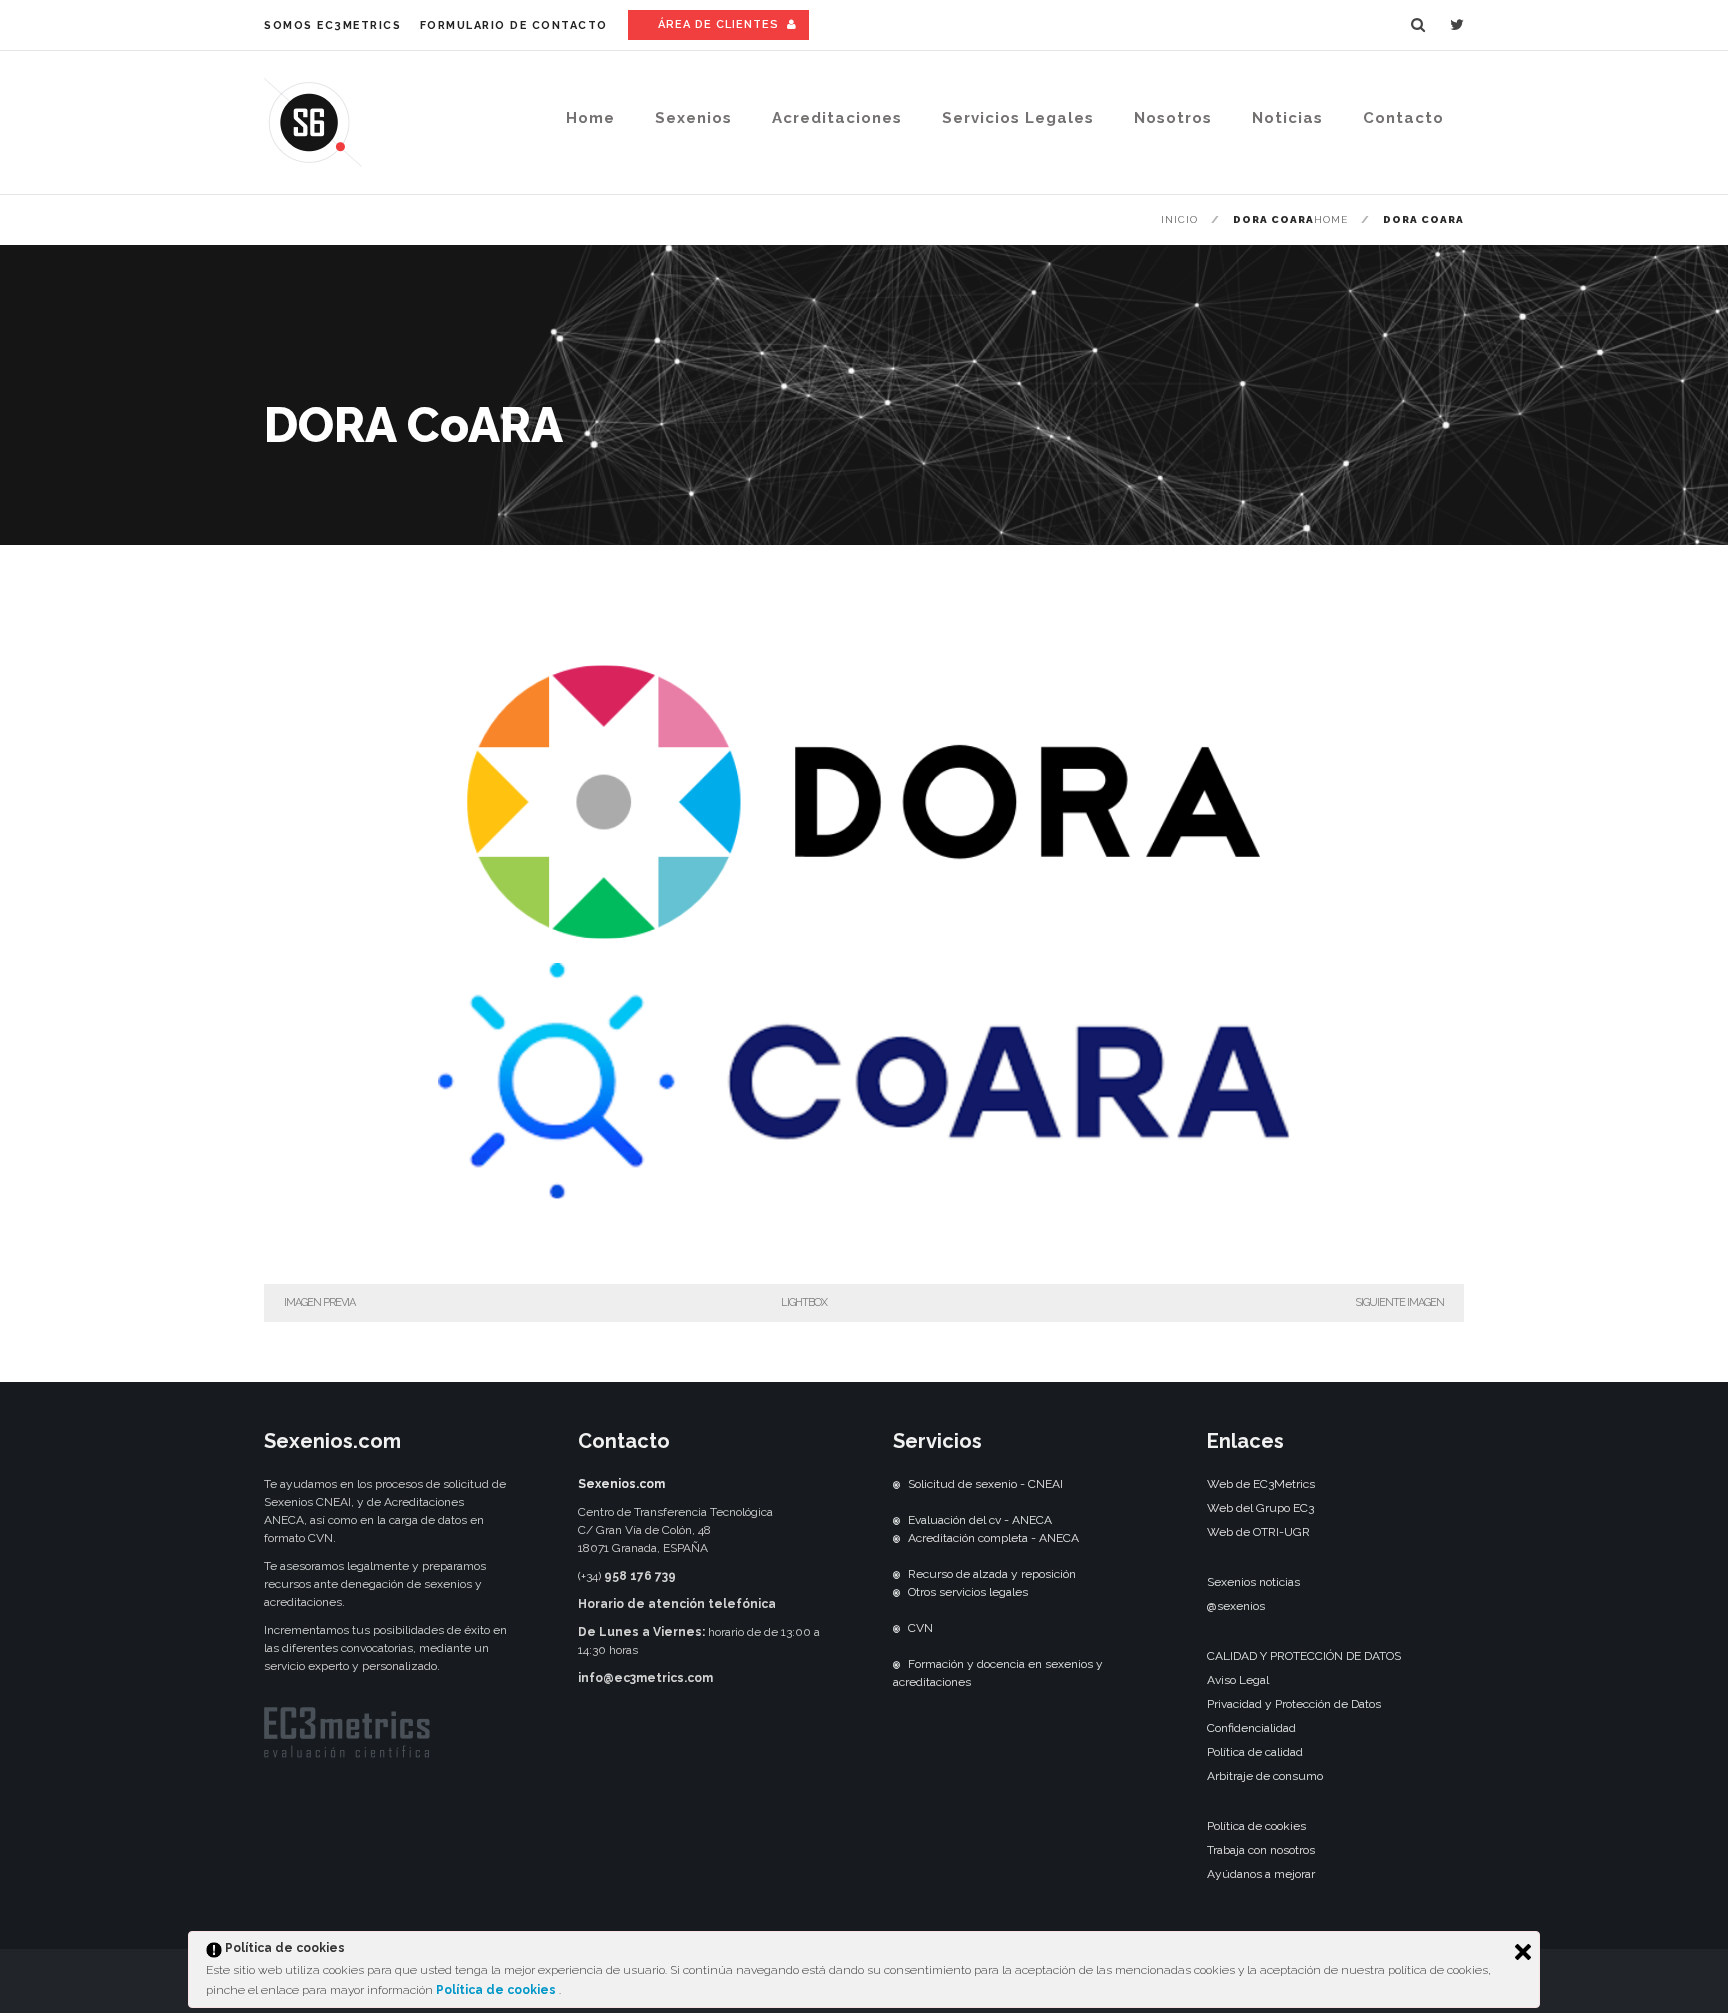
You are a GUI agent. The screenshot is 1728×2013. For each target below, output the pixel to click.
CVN (920, 1628)
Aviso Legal (1238, 1680)
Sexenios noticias (1253, 1582)
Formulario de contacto (514, 25)
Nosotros (1173, 118)
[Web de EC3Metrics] (347, 1754)
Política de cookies (497, 1990)
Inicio (1179, 219)
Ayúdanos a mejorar (1261, 1874)
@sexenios (1236, 1606)
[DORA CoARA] (864, 1263)
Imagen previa (319, 1302)
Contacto (1403, 118)
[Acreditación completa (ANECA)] (896, 1538)
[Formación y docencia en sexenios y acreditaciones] (896, 1664)
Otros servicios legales (968, 1592)
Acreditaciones (837, 118)
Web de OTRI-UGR (1258, 1532)
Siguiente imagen (1399, 1302)
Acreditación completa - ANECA (993, 1538)
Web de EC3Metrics (1261, 1484)
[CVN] (896, 1628)
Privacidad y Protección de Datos (1294, 1704)
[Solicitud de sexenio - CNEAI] (896, 1484)
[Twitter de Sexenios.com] (1457, 25)
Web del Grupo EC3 (1260, 1508)
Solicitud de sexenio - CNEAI (985, 1484)
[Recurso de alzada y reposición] (896, 1574)
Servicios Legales (1018, 118)
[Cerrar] (1523, 1952)
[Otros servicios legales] (896, 1592)
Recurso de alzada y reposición (992, 1574)
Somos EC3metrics (332, 25)
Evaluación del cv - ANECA (980, 1520)
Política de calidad (1255, 1752)
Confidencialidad (1251, 1728)
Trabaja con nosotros (1261, 1850)
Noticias (1287, 118)
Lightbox (804, 1302)
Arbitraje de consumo (1265, 1776)
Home (590, 118)
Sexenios (693, 118)
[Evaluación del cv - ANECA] (896, 1520)
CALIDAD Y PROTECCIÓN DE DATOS (1304, 1656)
